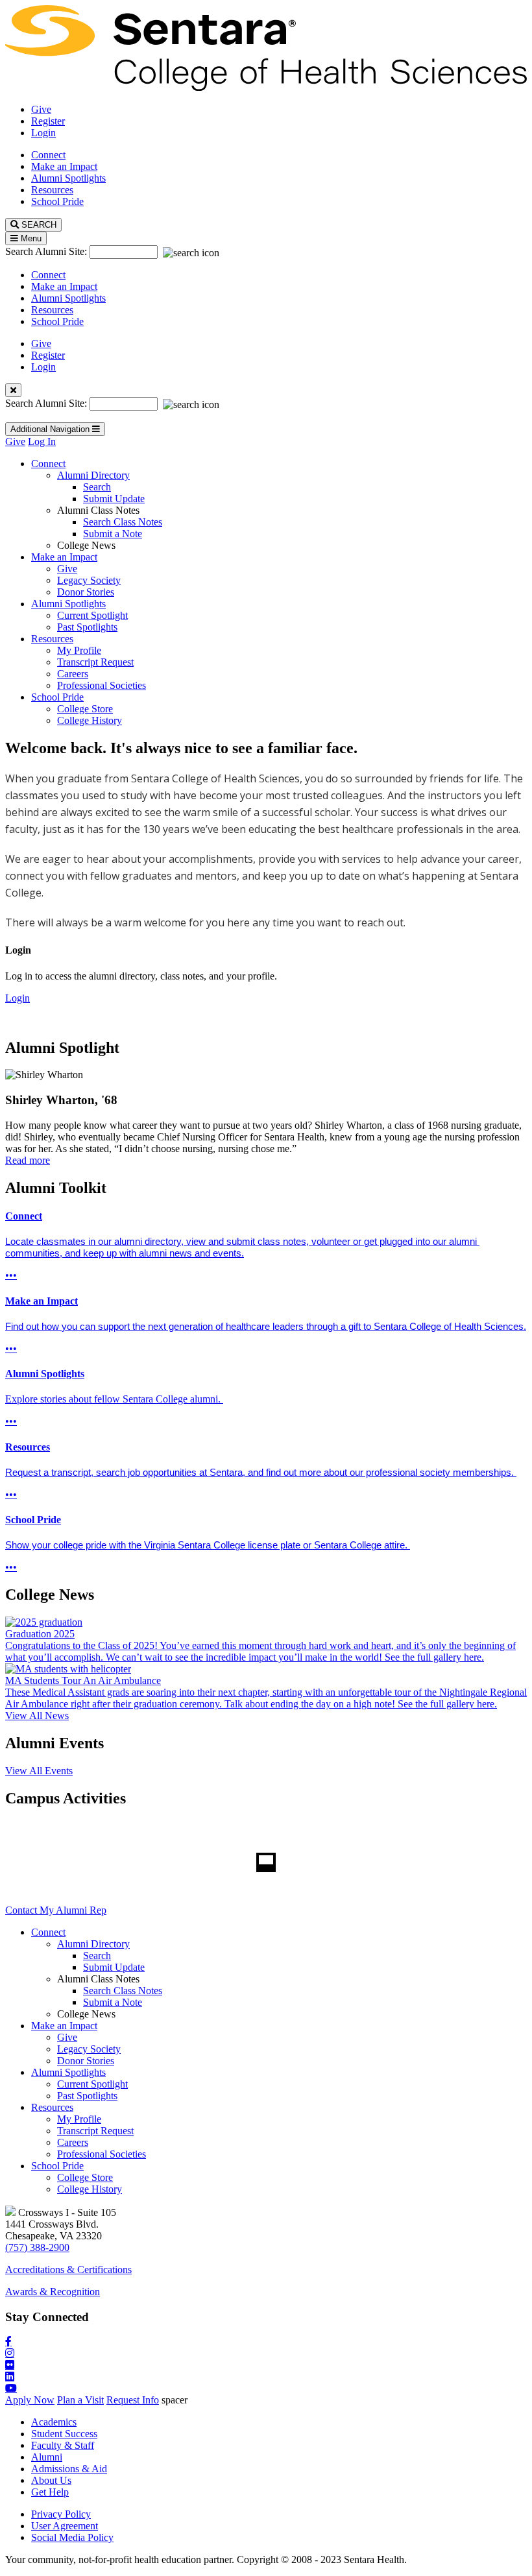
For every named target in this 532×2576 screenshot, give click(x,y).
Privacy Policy (61, 2514)
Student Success (64, 2434)
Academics (54, 2422)
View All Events (39, 1771)
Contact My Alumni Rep (56, 1910)
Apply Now (30, 2400)
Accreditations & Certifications (68, 2269)
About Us (51, 2480)
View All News (37, 1715)
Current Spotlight (92, 615)
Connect (48, 155)
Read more (28, 1160)
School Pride (57, 201)
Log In (42, 441)
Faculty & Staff (63, 2445)
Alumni (47, 2457)
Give (41, 109)
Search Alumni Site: (47, 251)
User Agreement (65, 2526)
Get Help (50, 2492)
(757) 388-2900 (37, 2247)
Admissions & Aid (69, 2469)
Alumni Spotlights (68, 178)
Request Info (133, 2400)
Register (48, 121)
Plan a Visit (80, 2400)
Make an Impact (64, 166)
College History (90, 720)
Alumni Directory (93, 475)
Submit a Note (113, 534)
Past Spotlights (87, 627)
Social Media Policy (72, 2537)
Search (97, 487)
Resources (52, 190)
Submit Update (114, 499)
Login (43, 133)
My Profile (79, 650)
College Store (85, 709)
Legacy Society (89, 580)
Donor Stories (86, 592)
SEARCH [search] (38, 225)
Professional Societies (102, 685)
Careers (73, 674)
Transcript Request (95, 662)
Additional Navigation (51, 429)
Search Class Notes (123, 522)
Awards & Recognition (53, 2292)
